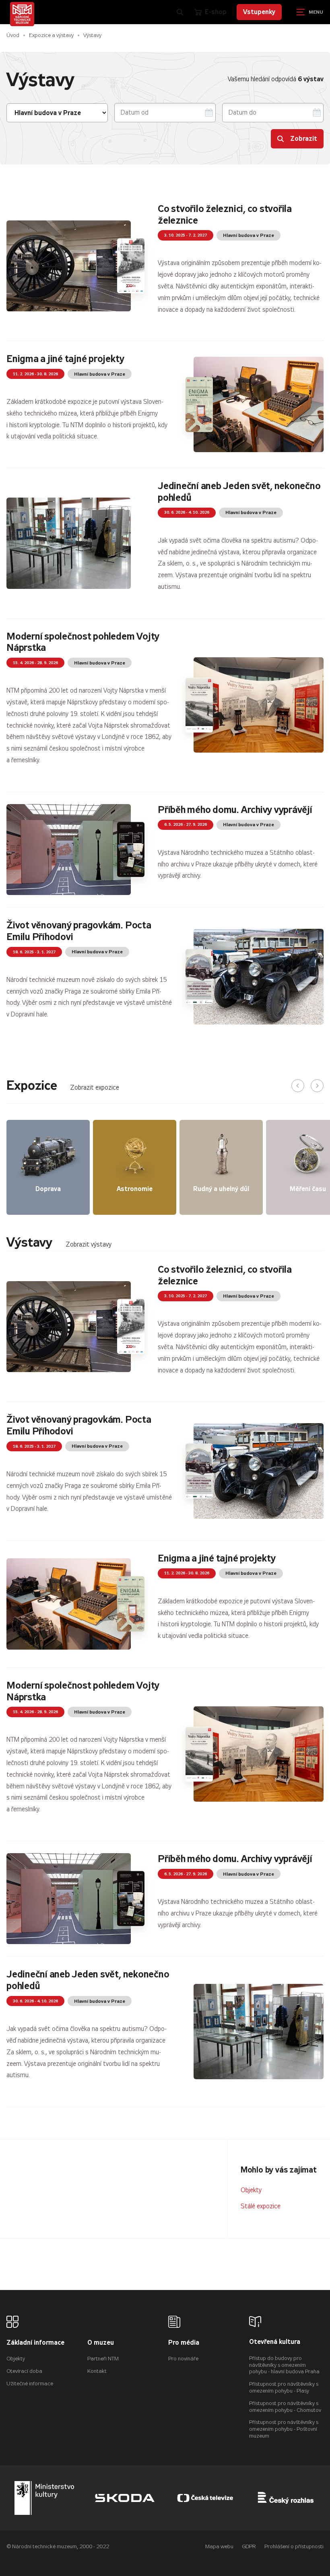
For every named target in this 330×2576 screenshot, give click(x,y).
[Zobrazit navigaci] (310, 12)
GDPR (249, 2546)
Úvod (13, 35)
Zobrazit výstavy (89, 1244)
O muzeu (101, 2343)
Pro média (184, 2343)
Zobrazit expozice (95, 1087)
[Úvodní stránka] (22, 14)
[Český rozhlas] (286, 2498)
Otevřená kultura (275, 2342)
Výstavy (92, 35)
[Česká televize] (205, 2498)
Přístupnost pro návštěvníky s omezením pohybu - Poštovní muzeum (284, 2429)
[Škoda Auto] (125, 2498)
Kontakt (97, 2371)
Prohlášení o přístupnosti (294, 2546)
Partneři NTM (103, 2359)
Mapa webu (219, 2546)
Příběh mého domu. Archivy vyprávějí (235, 810)
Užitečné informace (30, 2384)
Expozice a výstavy (51, 35)
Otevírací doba (24, 2371)
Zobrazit (304, 139)
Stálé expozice (261, 2206)
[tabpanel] (165, 1679)
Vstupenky (259, 12)
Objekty (251, 2190)
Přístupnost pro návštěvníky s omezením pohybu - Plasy (284, 2387)
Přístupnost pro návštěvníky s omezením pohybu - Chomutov (285, 2407)
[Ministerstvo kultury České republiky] (44, 2498)
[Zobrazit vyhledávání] (180, 12)
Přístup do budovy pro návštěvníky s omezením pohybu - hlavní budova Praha (284, 2365)
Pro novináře (183, 2359)
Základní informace (35, 2343)
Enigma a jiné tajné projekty (65, 359)
